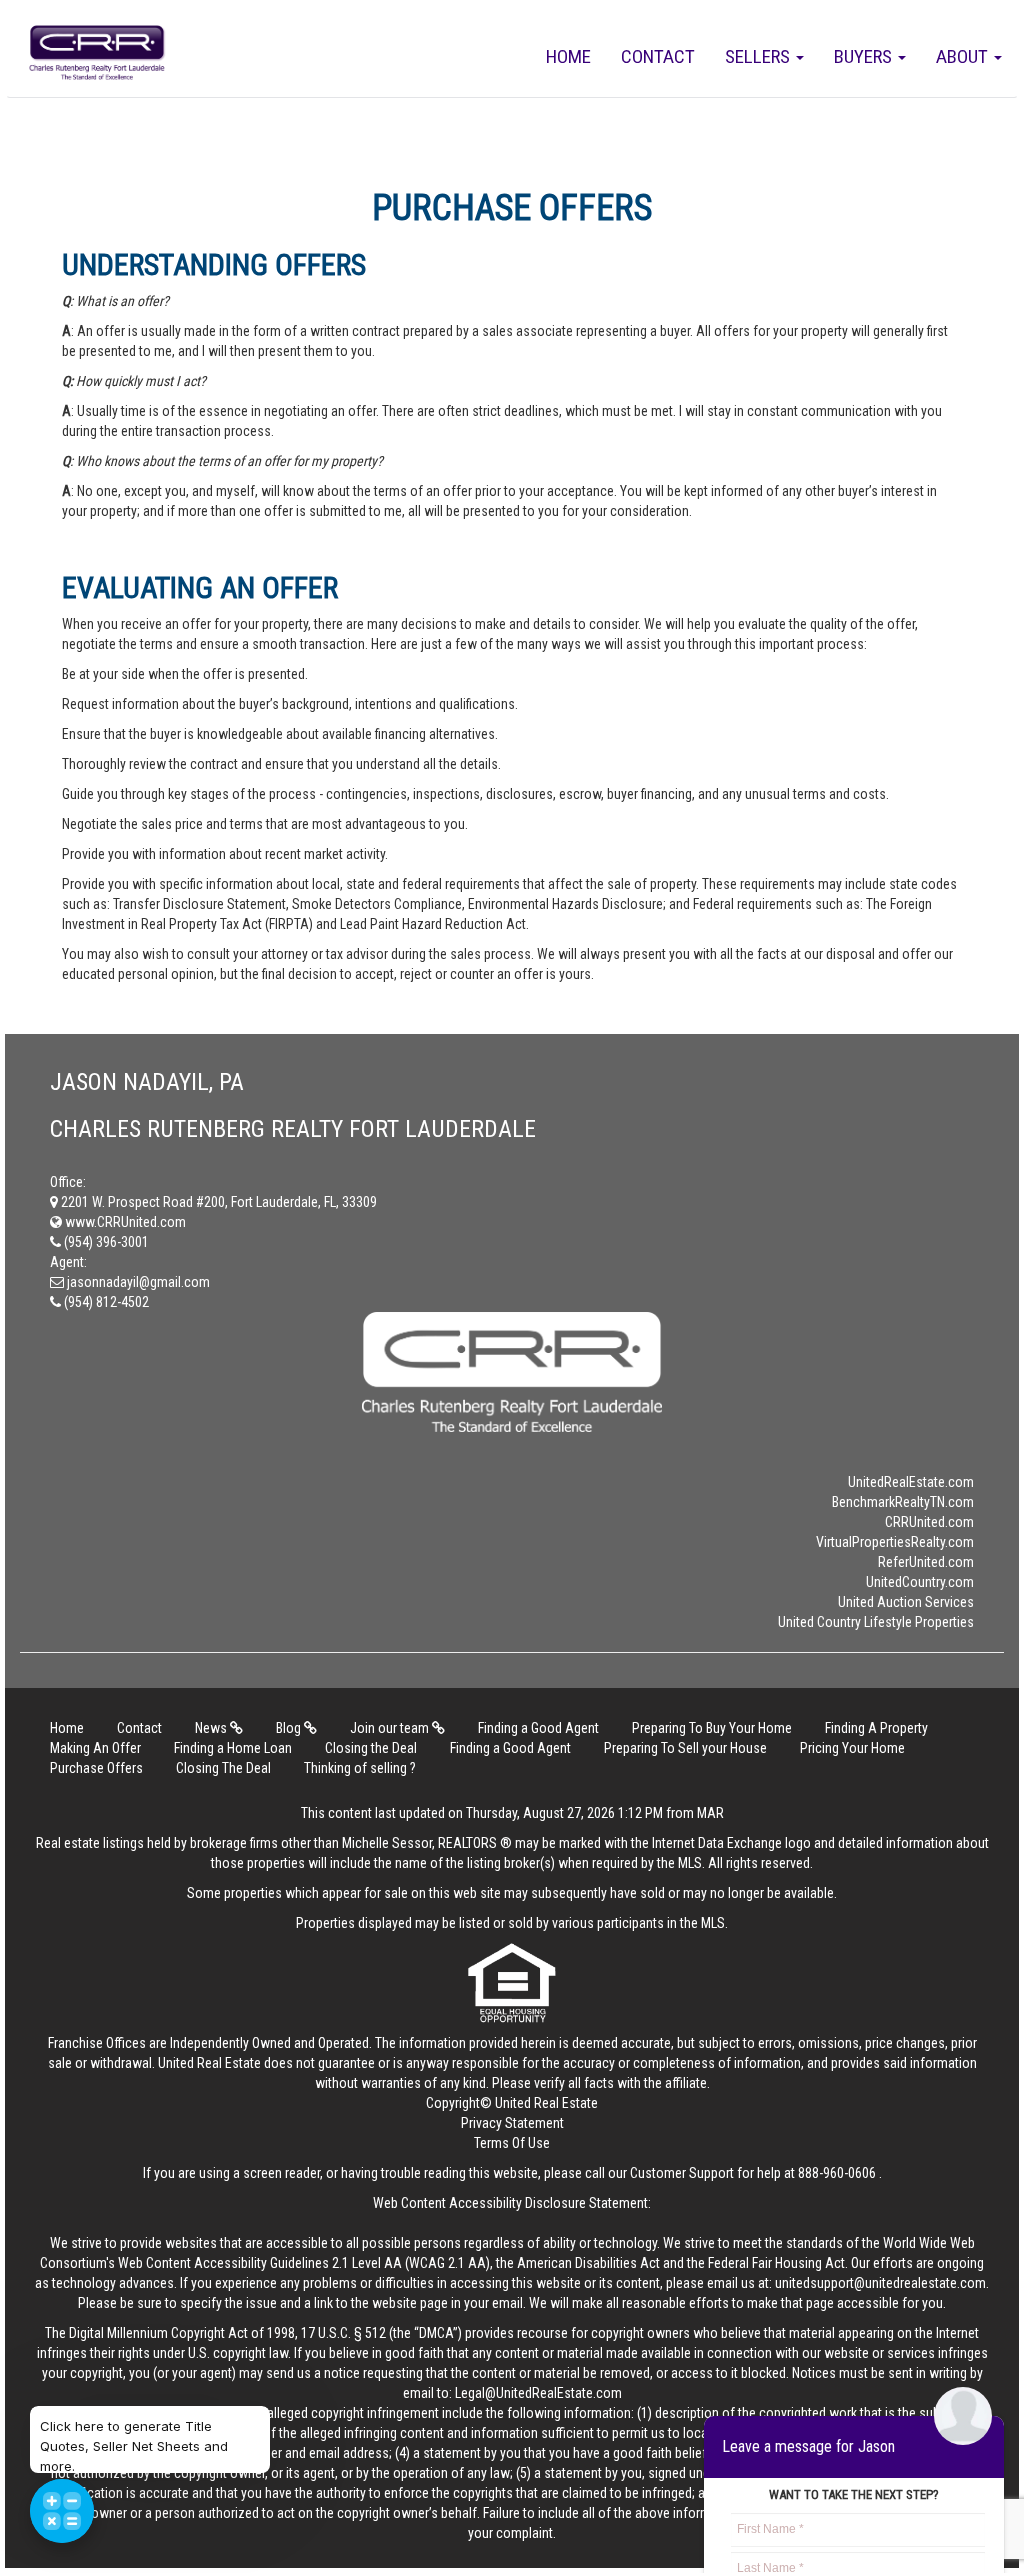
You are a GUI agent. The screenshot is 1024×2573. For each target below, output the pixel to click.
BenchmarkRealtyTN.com (903, 1502)
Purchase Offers (96, 1768)
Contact (658, 56)
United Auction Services (906, 1602)
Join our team (391, 1728)
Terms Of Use (512, 2143)
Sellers (759, 56)
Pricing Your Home (852, 1748)
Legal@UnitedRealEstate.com (538, 2393)
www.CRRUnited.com (124, 1222)
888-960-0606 (837, 2173)
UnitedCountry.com (920, 1582)
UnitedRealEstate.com (911, 1482)
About (964, 56)
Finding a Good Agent (538, 1728)
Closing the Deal (371, 1748)
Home (568, 56)
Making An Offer (95, 1748)
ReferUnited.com (926, 1562)
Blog (290, 1728)
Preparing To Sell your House (685, 1748)
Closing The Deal (223, 1768)
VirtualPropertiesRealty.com (895, 1542)
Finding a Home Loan (233, 1748)
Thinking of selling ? (360, 1768)
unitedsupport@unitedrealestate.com (880, 2283)
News (212, 1728)
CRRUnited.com (929, 1522)
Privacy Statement (512, 2123)
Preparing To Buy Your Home (712, 1728)
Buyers (865, 56)
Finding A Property (876, 1728)
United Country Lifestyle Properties (876, 1622)
